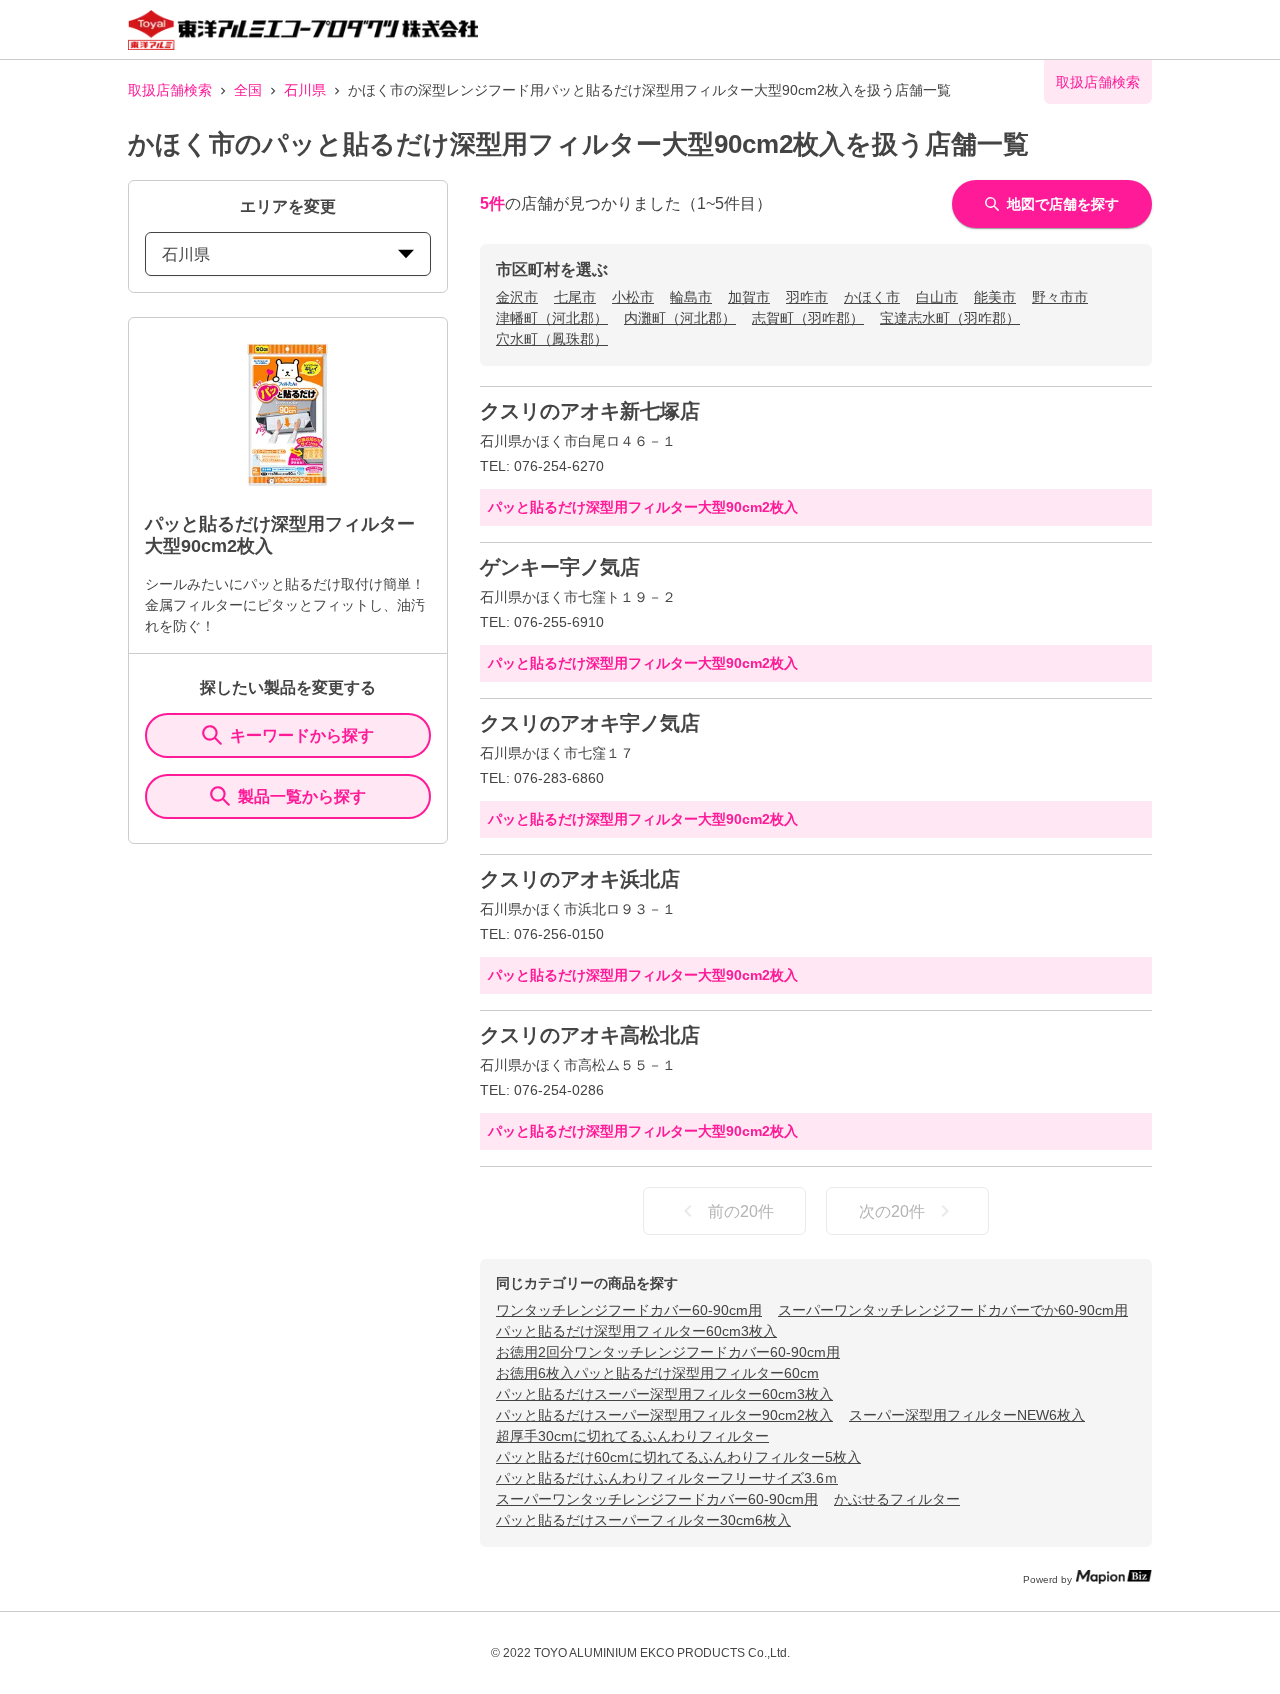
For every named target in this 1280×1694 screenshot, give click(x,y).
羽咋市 (807, 297)
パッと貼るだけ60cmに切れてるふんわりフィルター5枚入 (678, 1457)
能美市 (995, 297)
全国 (248, 90)
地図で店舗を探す (1063, 204)
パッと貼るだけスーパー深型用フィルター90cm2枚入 (664, 1415)
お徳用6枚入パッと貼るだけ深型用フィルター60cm (657, 1373)
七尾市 (575, 297)
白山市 (937, 297)
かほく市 (872, 297)
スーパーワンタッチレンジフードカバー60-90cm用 (657, 1499)
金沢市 (517, 297)
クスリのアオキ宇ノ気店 (590, 723)
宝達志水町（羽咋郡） (950, 318)
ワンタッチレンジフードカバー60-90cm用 (629, 1310)
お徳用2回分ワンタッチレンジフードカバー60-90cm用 (668, 1352)
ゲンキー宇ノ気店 (560, 567)
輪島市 (691, 297)
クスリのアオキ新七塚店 (590, 411)
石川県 (305, 90)
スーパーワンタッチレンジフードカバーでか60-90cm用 (953, 1310)
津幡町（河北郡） (552, 318)
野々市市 (1060, 297)
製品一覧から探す (302, 796)
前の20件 (741, 1211)
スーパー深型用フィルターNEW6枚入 (967, 1415)
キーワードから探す (302, 735)
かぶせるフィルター (897, 1499)
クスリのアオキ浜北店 (580, 879)
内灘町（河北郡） (680, 318)
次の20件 (892, 1211)
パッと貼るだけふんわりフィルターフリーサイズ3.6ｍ (667, 1478)
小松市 (633, 297)
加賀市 (749, 297)
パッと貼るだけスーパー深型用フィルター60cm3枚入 (664, 1394)
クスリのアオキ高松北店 (590, 1035)
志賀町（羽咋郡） (808, 318)
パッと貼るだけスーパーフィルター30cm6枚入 (643, 1520)
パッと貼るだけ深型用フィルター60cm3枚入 (636, 1331)
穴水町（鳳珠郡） (552, 339)
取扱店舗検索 (170, 90)
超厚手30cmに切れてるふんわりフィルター (632, 1436)
